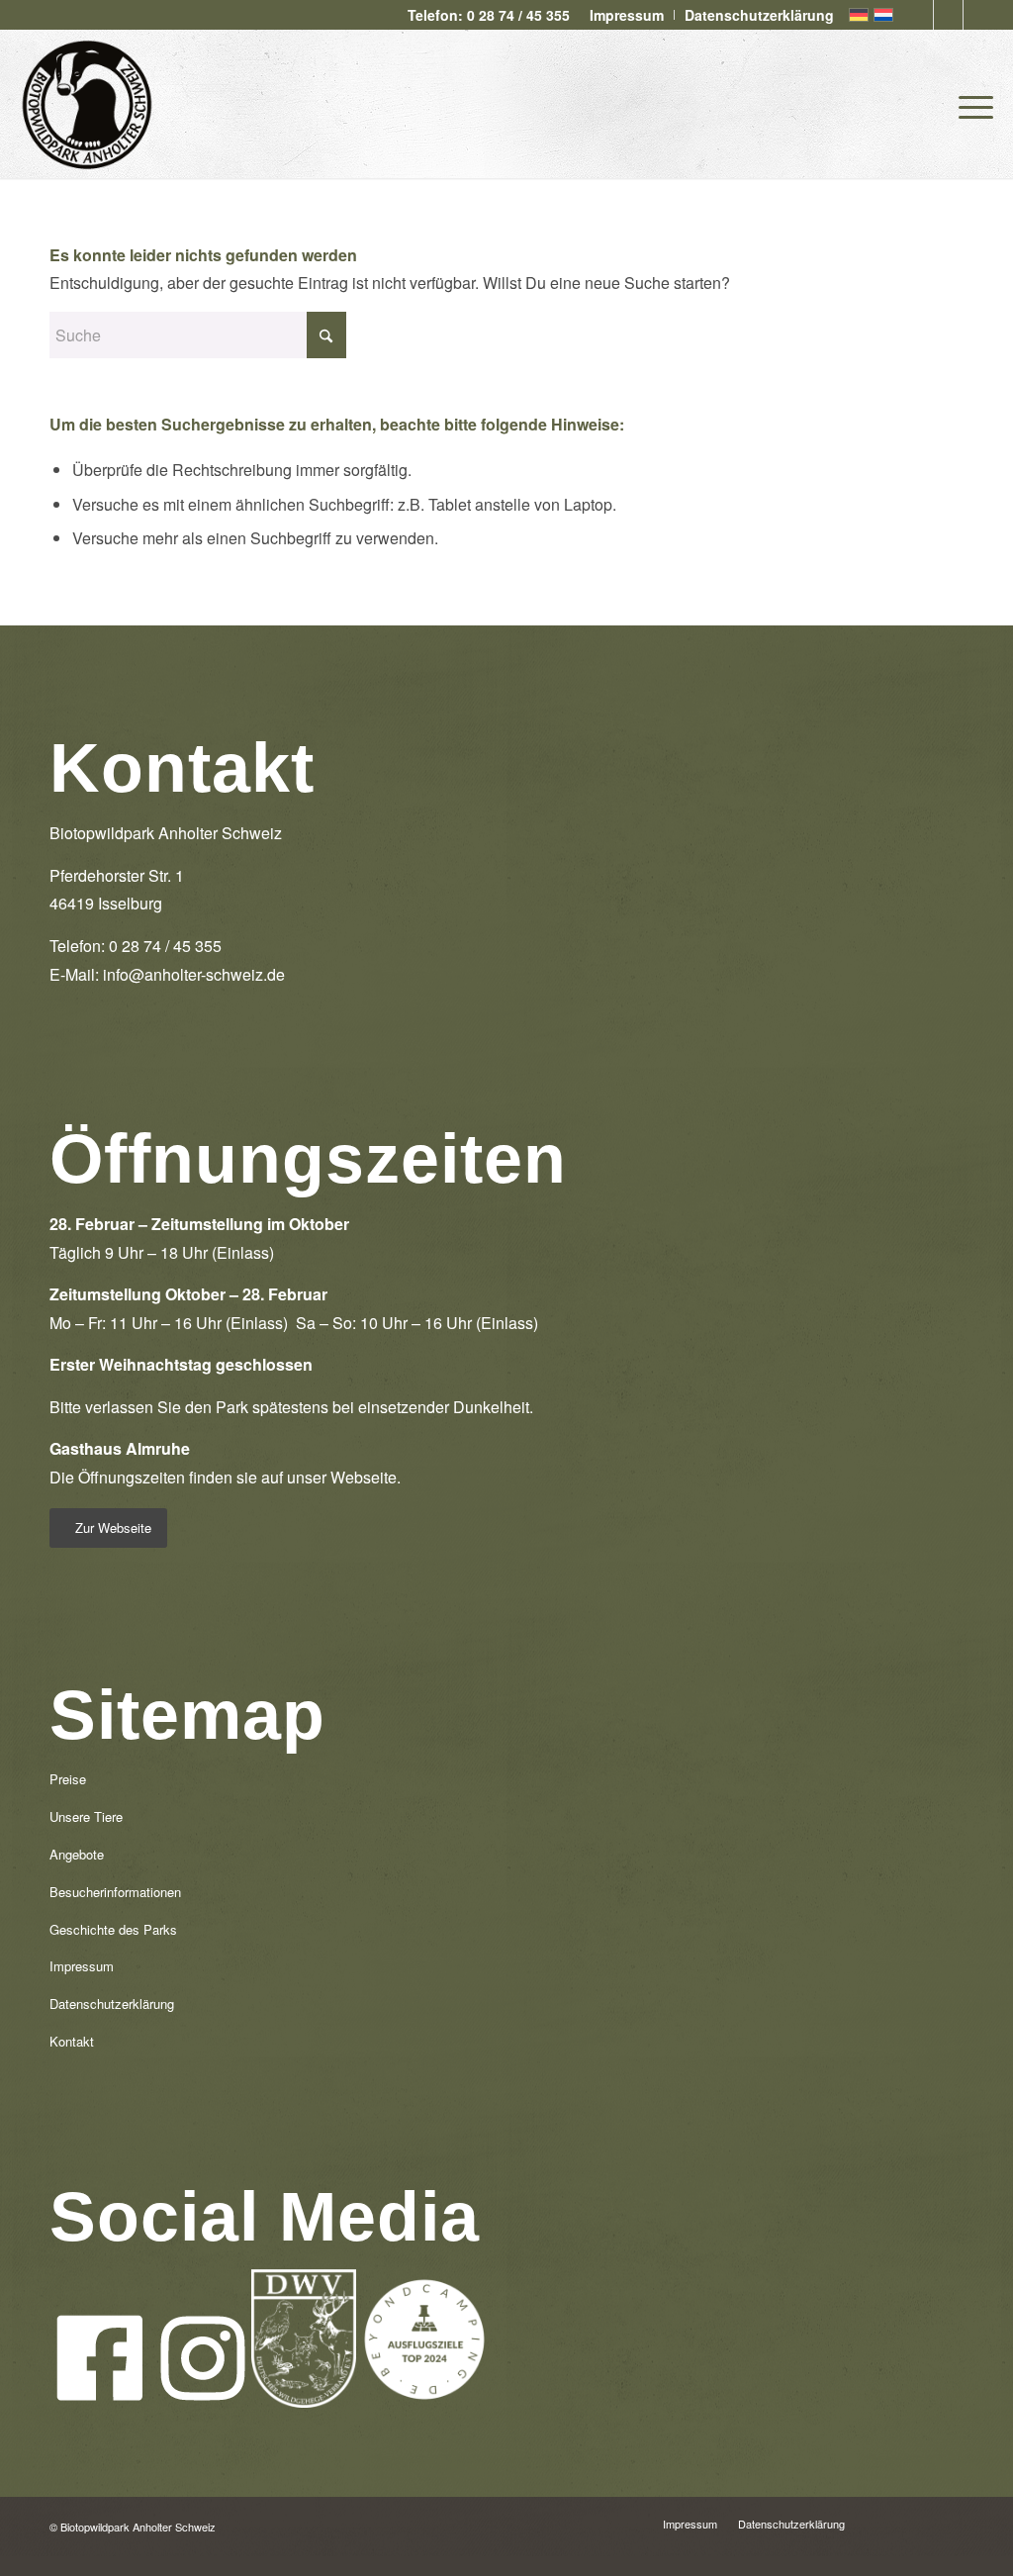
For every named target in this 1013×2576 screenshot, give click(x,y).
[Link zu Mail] (978, 15)
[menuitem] (627, 15)
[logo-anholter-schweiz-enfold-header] (87, 104)
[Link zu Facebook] (919, 15)
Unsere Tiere (86, 1816)
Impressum (82, 1966)
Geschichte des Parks (113, 1929)
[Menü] (969, 104)
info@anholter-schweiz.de (194, 974)
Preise (68, 1779)
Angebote (77, 1854)
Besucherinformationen (115, 1892)
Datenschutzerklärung (112, 2004)
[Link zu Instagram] (948, 15)
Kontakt (72, 2041)
